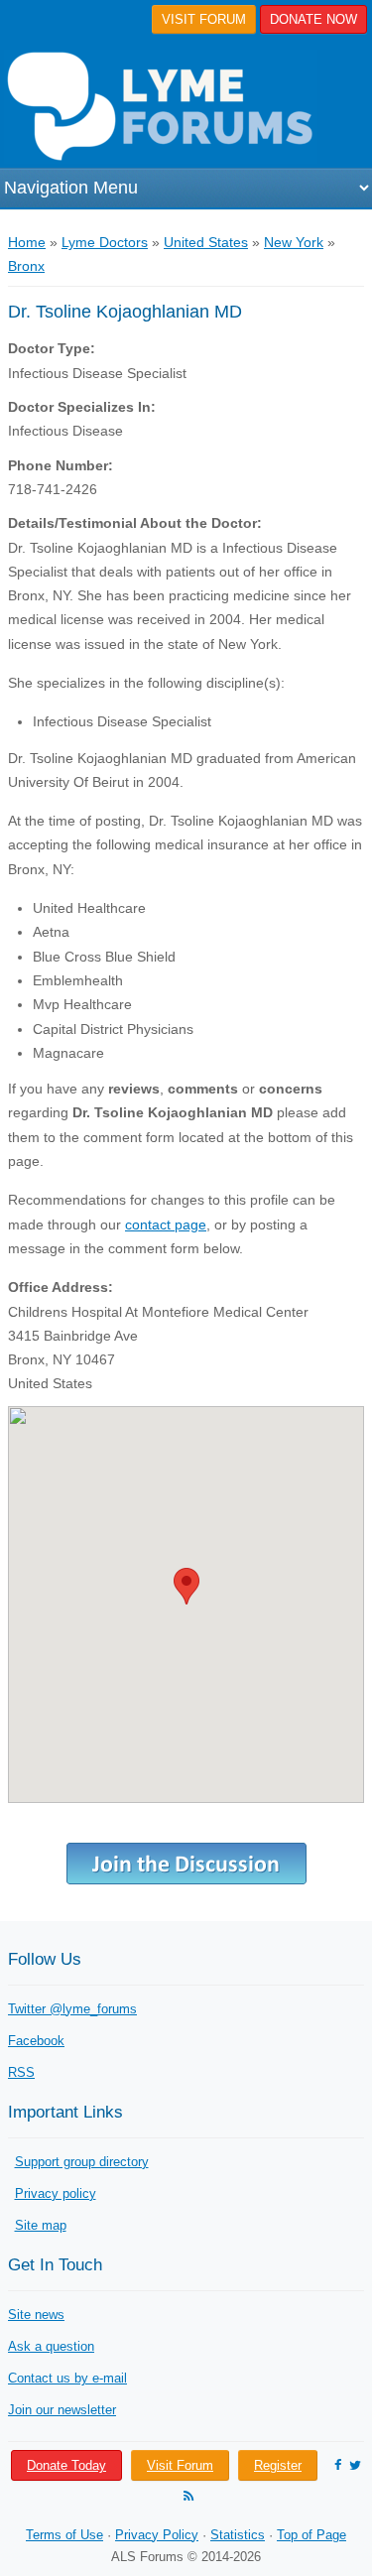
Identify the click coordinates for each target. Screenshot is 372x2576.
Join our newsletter (62, 2410)
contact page (166, 1224)
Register (278, 2465)
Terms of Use (64, 2535)
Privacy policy (56, 2193)
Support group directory (82, 2162)
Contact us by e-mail (67, 2378)
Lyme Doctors (105, 242)
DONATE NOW (313, 19)
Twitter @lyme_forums (72, 2009)
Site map (41, 2225)
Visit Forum (180, 2465)
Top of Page (311, 2535)
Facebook (36, 2041)
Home (27, 242)
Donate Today (66, 2465)
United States (206, 242)
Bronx (26, 266)
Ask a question (51, 2346)
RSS (21, 2072)
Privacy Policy (157, 2535)
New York (294, 242)
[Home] (159, 107)
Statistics (238, 2535)
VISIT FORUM (204, 19)
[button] (186, 1586)
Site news (36, 2315)
